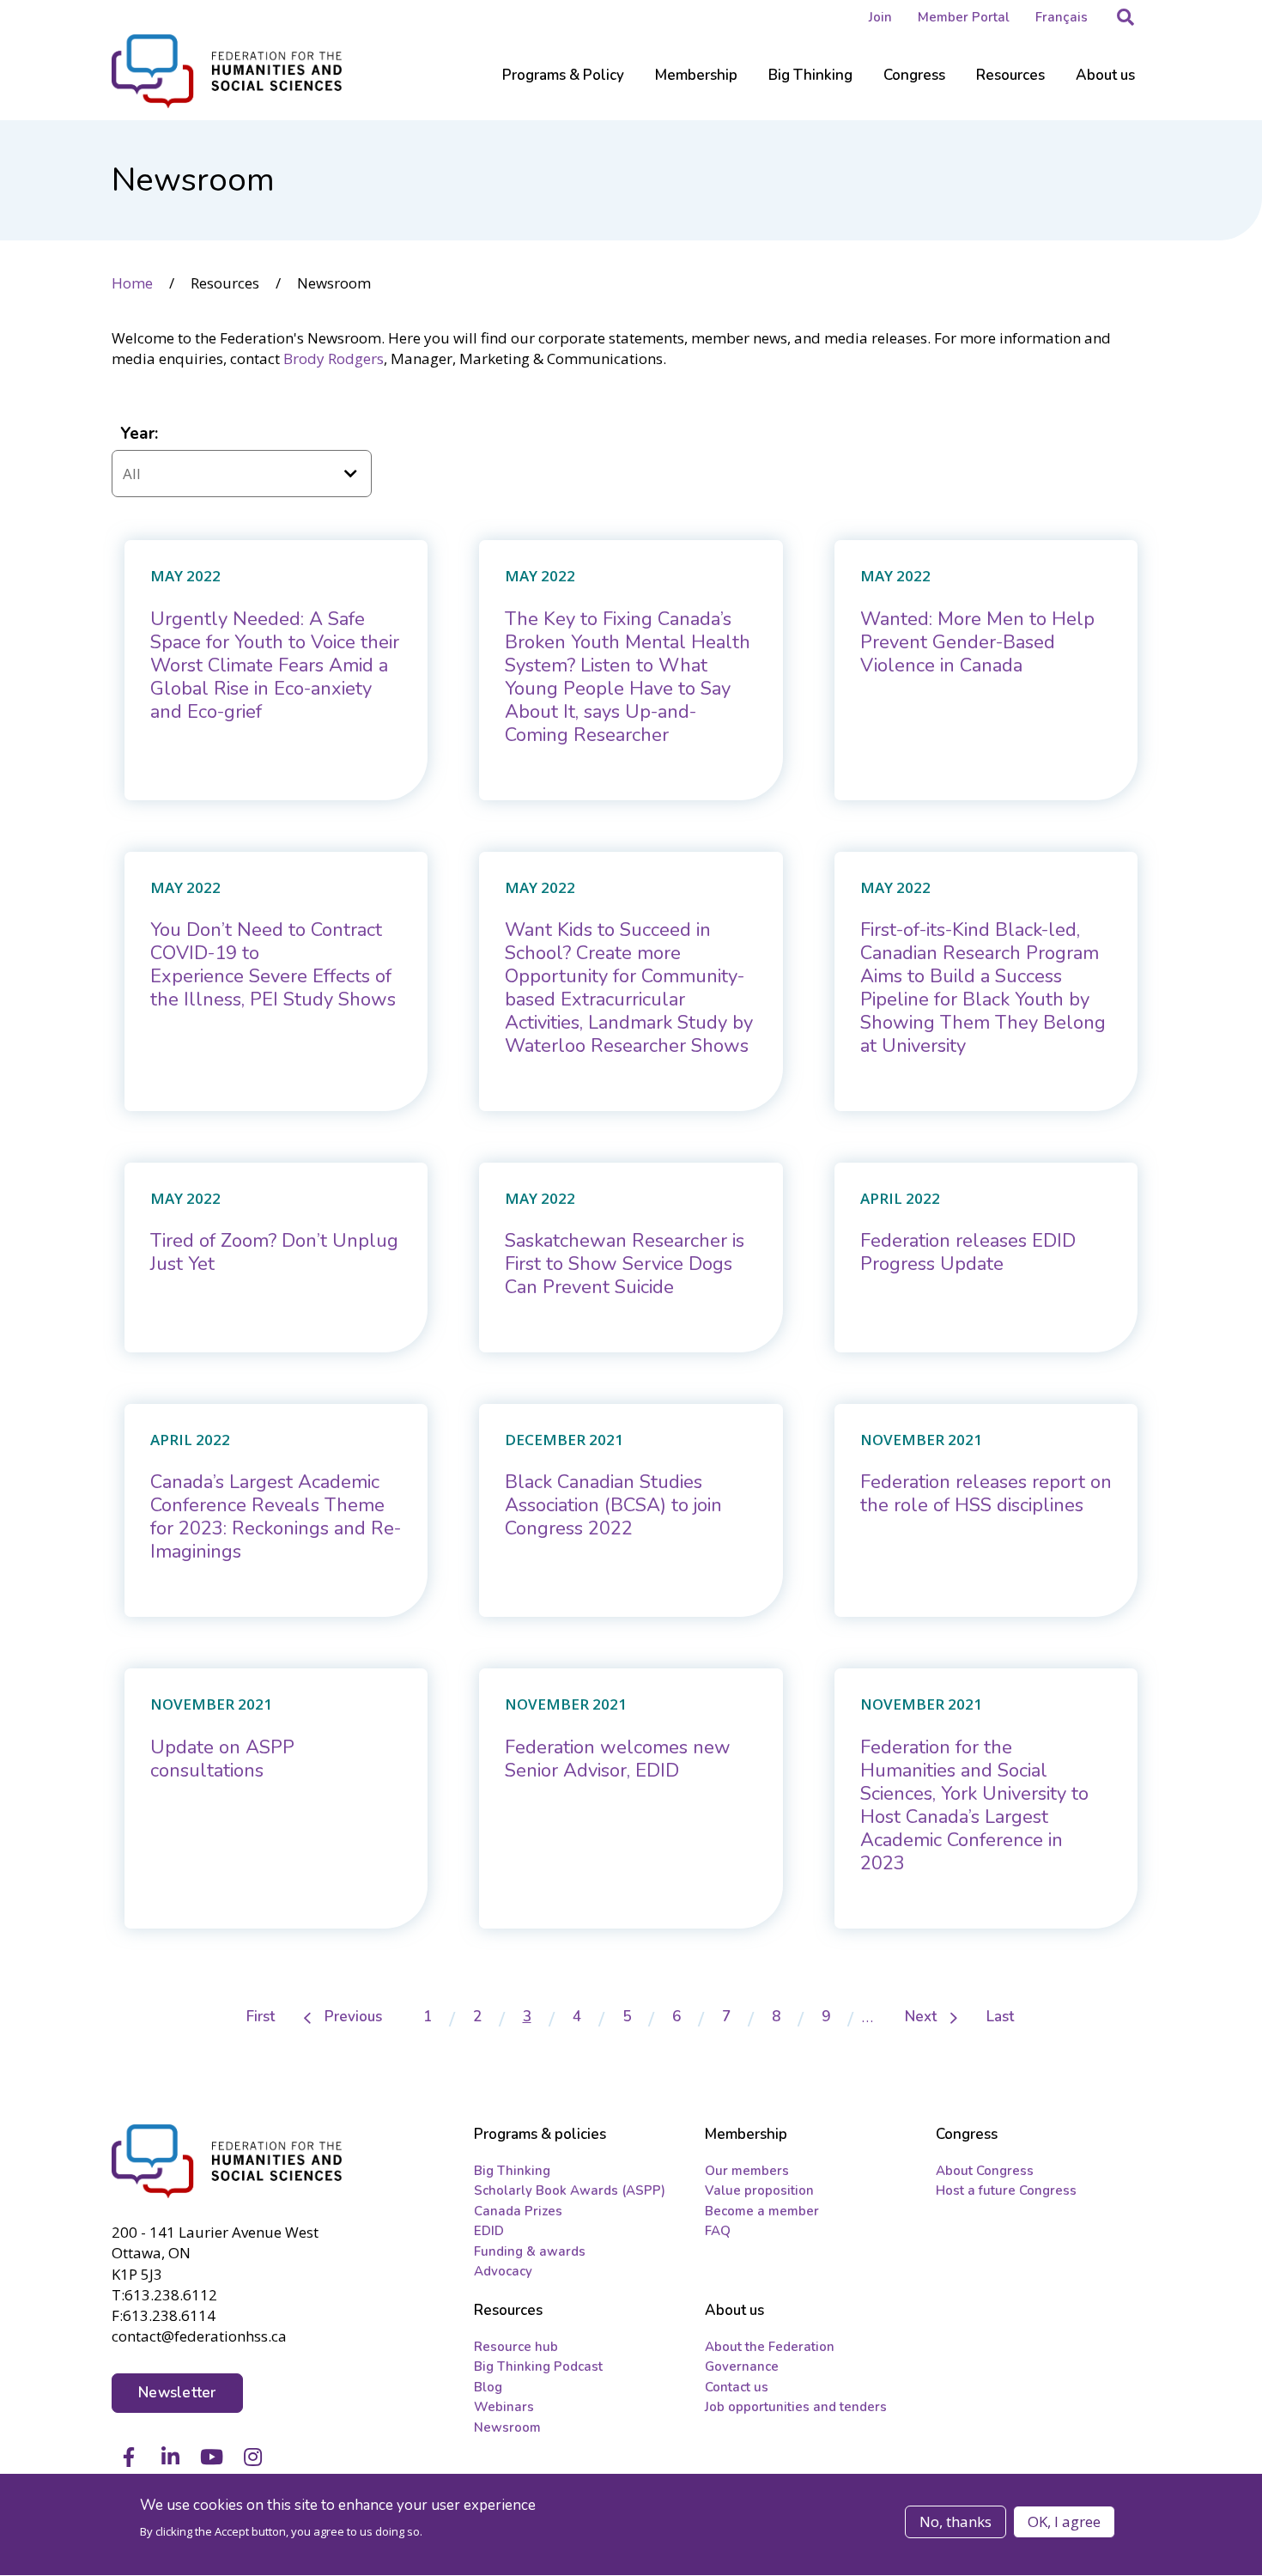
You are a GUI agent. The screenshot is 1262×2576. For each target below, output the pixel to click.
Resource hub (516, 2347)
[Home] (228, 2161)
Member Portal (964, 17)
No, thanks (956, 2521)
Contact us (737, 2387)
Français (1062, 17)
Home (132, 283)
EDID (489, 2231)
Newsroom (507, 2427)
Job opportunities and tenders (796, 2407)
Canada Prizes (518, 2211)
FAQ (718, 2231)
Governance (742, 2366)
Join (880, 17)
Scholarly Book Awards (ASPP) (570, 2190)
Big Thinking (512, 2171)
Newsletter (177, 2393)
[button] (1125, 17)
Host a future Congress (1006, 2190)
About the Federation (770, 2347)
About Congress (985, 2171)
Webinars (504, 2407)
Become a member (762, 2211)
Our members (747, 2171)
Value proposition (759, 2190)
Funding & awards (530, 2251)
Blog (488, 2387)
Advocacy (503, 2271)
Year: (139, 434)
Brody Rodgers (334, 358)
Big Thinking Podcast (538, 2366)
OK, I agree (1064, 2521)
